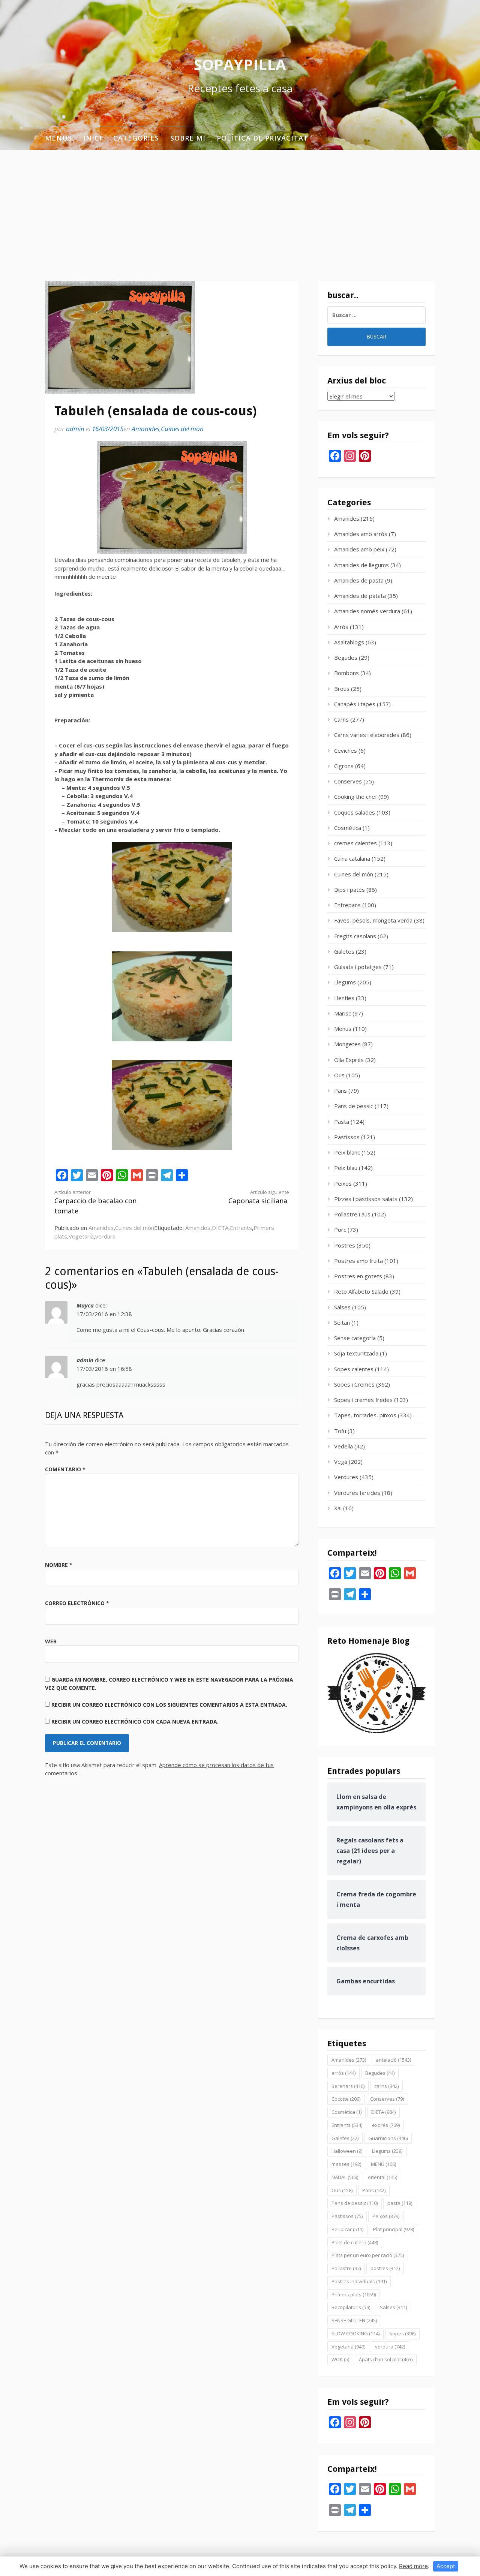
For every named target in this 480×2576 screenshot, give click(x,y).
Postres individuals (359, 2281)
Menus (58, 138)
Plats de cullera (355, 2242)
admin (75, 429)
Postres (345, 1245)
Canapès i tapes (355, 704)
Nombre (59, 1565)
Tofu (340, 1431)
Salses (342, 1307)
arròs (343, 2073)
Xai (338, 1508)
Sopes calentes (354, 1369)
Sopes (402, 2333)
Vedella (343, 1446)
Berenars (348, 2086)
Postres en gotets (358, 1276)
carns (386, 2086)
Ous (339, 1075)
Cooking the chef (355, 797)
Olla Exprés (349, 1060)
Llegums (345, 982)
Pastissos (347, 1137)
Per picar (347, 2229)
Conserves (348, 781)
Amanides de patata (360, 596)
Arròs (341, 627)
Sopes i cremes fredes (363, 1400)
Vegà (341, 1462)
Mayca (85, 1305)
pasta (400, 2203)
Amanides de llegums (361, 565)
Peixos (343, 1183)
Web (51, 1641)
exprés (386, 2125)
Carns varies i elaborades (367, 735)
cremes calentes (355, 843)
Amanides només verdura (367, 611)
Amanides (145, 429)
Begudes (346, 657)
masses (346, 2164)
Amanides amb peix (359, 549)
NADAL (345, 2177)
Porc (340, 1230)
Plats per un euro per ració (368, 2255)
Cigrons (344, 766)
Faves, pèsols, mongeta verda (373, 920)
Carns (341, 719)
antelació (393, 2060)
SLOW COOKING (355, 2333)
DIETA (220, 1228)
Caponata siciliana (259, 1197)
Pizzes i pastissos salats (366, 1199)
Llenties (344, 998)
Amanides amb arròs (361, 534)
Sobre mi (188, 138)
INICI (93, 138)
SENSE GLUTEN (354, 2320)
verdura (105, 1236)
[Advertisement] (240, 206)
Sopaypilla (240, 64)
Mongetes (347, 1044)
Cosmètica (348, 828)
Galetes (344, 951)
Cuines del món (182, 429)
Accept (446, 2566)
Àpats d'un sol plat (386, 2359)
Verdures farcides (357, 1493)
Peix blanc (347, 1152)
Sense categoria (355, 1338)
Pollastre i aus (352, 1214)
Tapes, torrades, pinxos (365, 1415)
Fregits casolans (355, 936)
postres (385, 2268)
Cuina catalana (352, 858)
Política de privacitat (262, 138)
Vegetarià (81, 1236)
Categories (136, 138)
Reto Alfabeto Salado (361, 1291)
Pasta (342, 1122)
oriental (382, 2177)
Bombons (346, 673)
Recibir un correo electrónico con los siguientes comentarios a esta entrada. (169, 1705)
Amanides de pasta (359, 580)
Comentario (65, 1469)
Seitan (342, 1322)
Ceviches (346, 750)
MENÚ (383, 2164)
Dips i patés (349, 890)
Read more (413, 2566)
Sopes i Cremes (354, 1384)
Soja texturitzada (356, 1353)
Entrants (241, 1228)
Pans (340, 1090)
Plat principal (394, 2229)
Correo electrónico (77, 1603)
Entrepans (347, 905)
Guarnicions (388, 2138)
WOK (340, 2359)
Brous (342, 689)
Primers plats (354, 2294)
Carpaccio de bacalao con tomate (95, 1202)
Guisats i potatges (358, 967)
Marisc (343, 1013)
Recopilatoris (351, 2307)
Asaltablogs (349, 642)
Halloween (347, 2151)
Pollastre (346, 2268)
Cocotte (346, 2099)
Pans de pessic (354, 1106)
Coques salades (355, 812)
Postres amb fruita (358, 1261)
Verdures (346, 1477)
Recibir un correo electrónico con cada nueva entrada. (135, 1722)
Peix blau (346, 1168)
